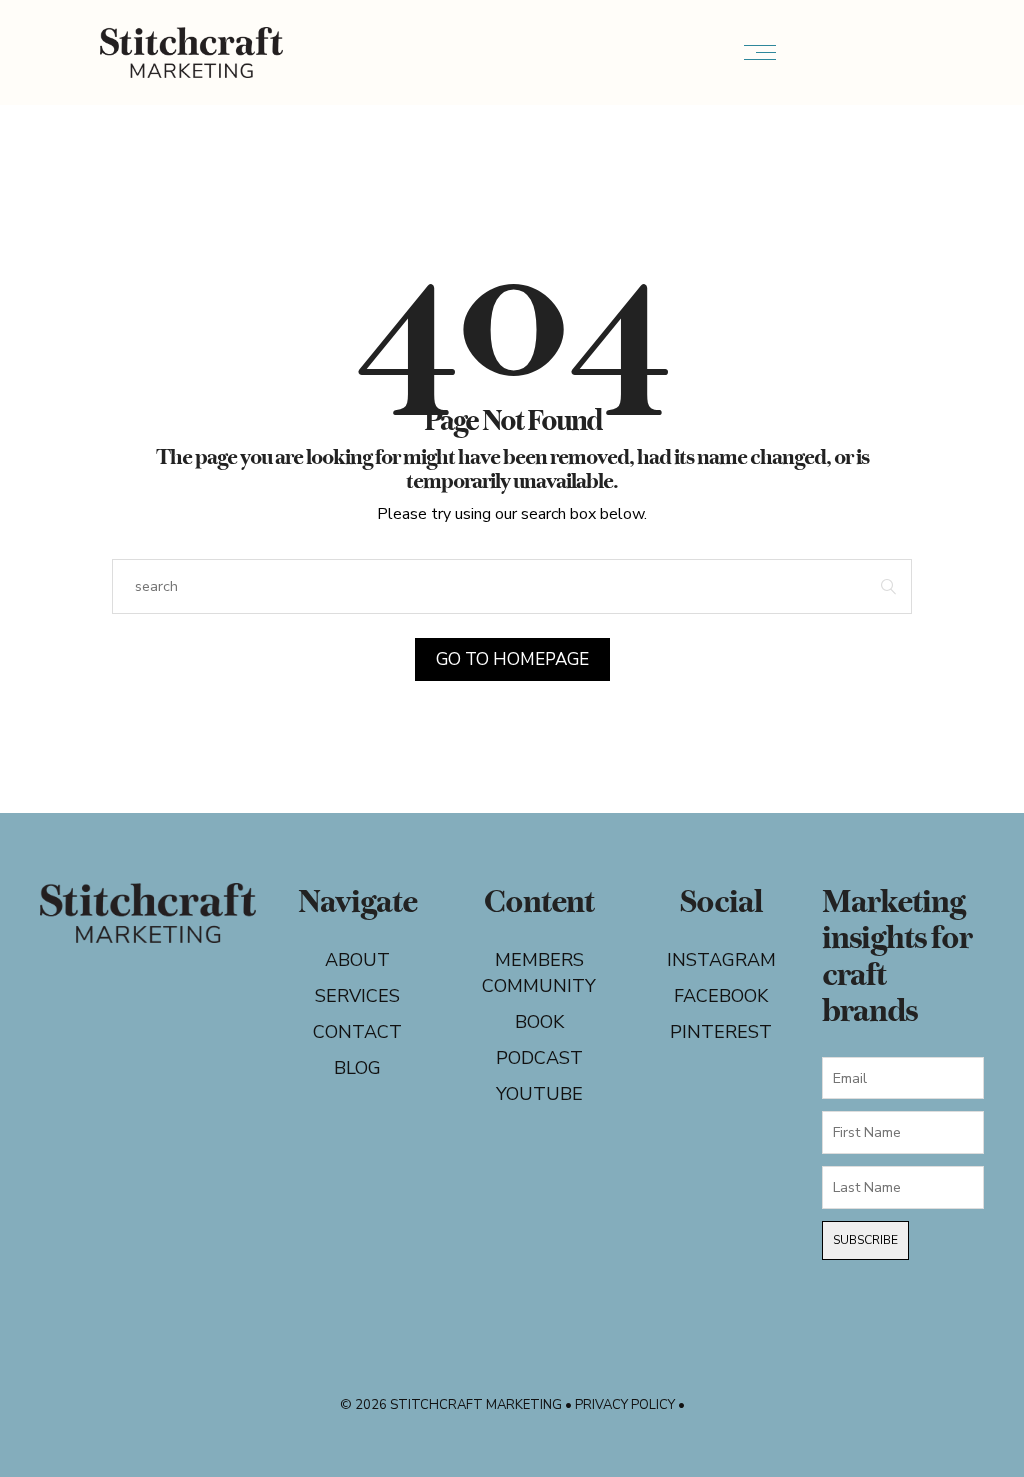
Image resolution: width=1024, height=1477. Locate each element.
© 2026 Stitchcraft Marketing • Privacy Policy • (512, 1405)
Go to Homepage (512, 659)
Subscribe (865, 1240)
